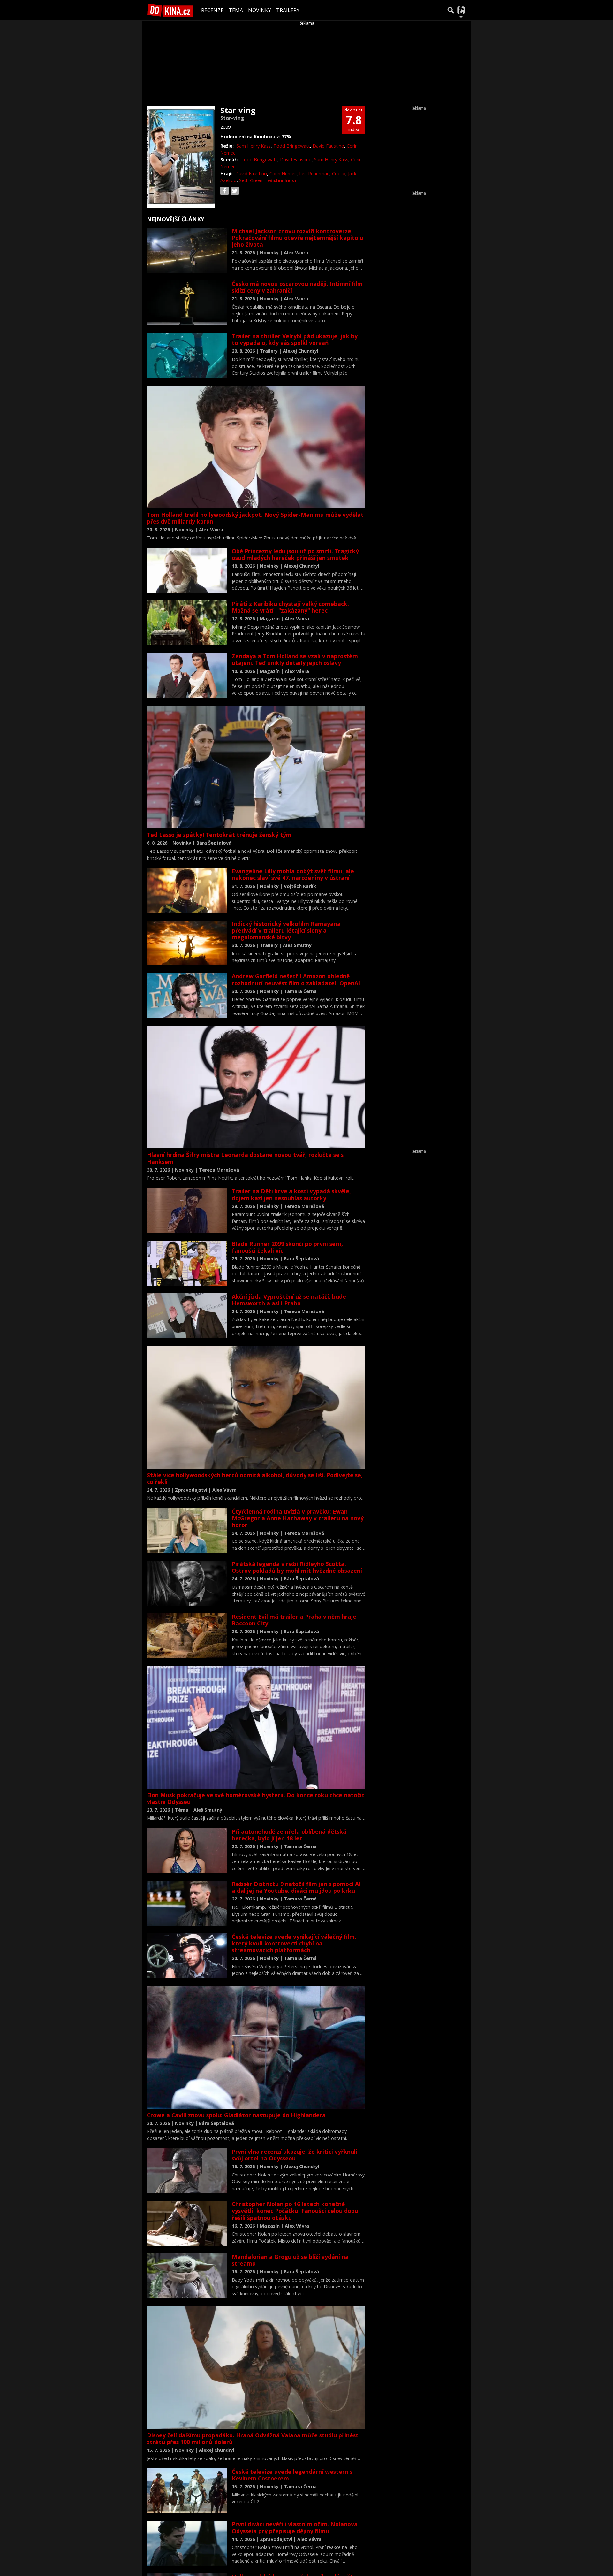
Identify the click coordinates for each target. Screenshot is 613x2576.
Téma (236, 10)
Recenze (212, 10)
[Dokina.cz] (170, 10)
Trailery (288, 10)
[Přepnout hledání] (451, 10)
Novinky (260, 10)
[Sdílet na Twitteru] (235, 191)
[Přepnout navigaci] (461, 10)
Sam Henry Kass (254, 146)
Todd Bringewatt (292, 146)
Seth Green (251, 180)
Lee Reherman (314, 174)
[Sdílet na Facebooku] (224, 191)
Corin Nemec (283, 174)
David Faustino (328, 146)
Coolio (339, 174)
